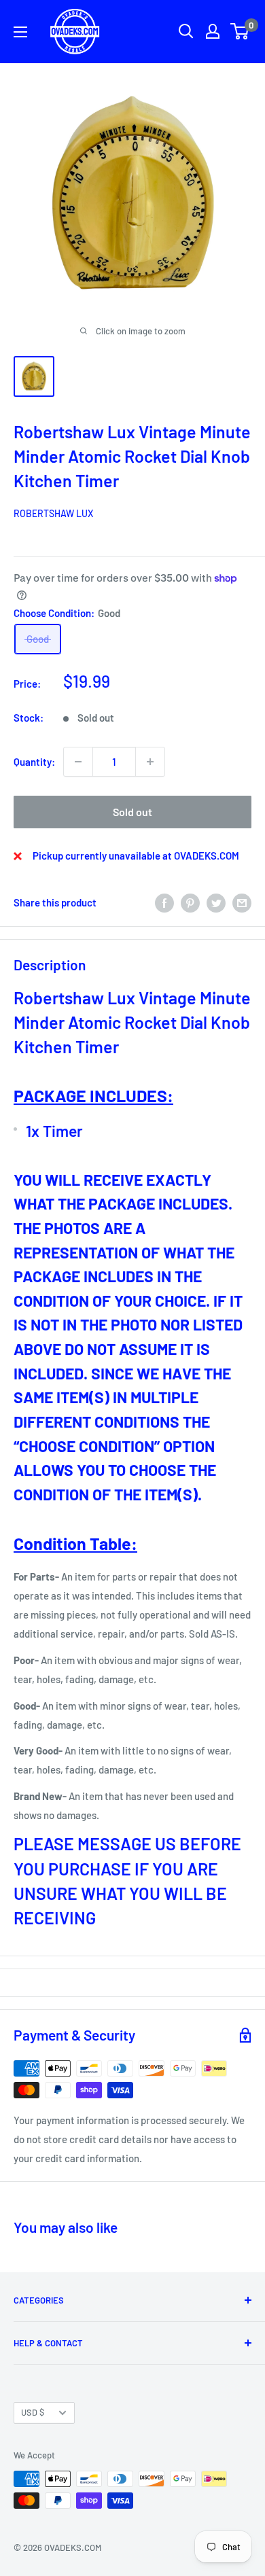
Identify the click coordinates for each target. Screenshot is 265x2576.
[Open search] (186, 31)
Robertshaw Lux (53, 513)
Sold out (132, 812)
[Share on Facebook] (164, 902)
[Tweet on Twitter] (216, 902)
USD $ (33, 2412)
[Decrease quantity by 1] (78, 762)
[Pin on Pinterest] (190, 902)
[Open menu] (20, 32)
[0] (240, 31)
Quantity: (34, 762)
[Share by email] (242, 902)
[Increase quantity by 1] (150, 762)
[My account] (213, 31)
